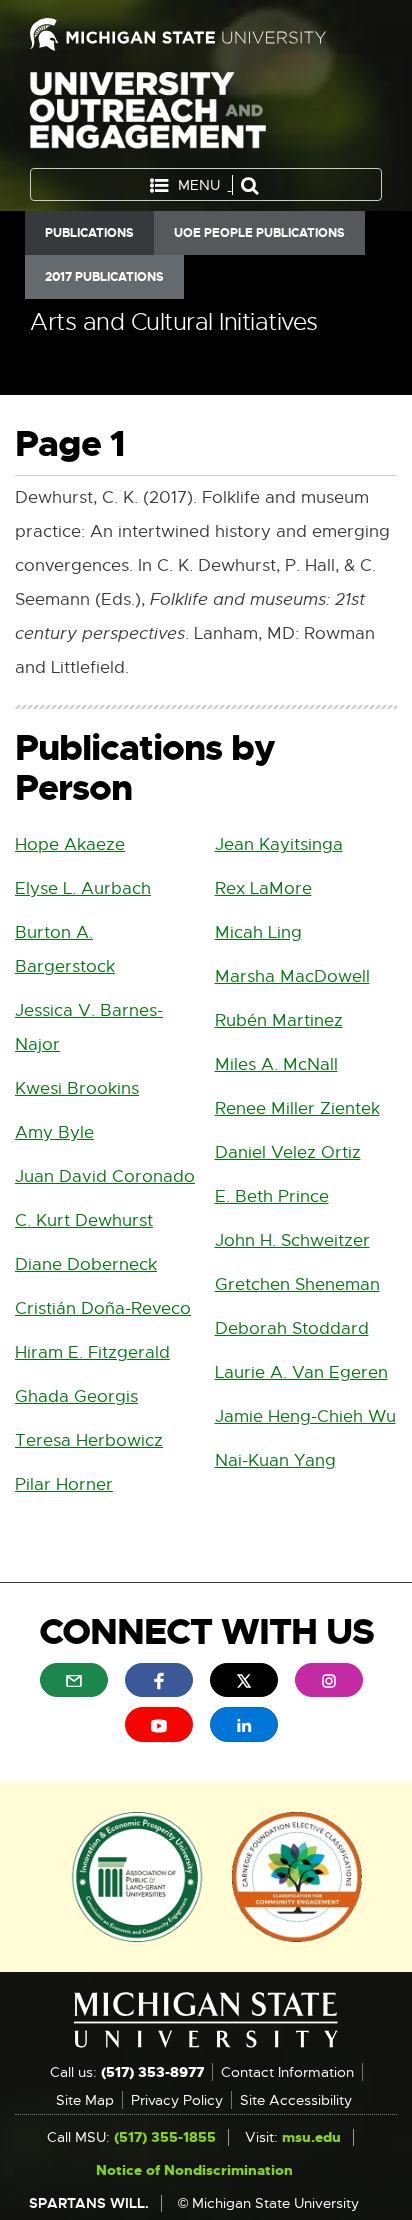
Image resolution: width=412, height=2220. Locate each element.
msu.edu (311, 2137)
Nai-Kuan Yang (275, 1460)
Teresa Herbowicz (89, 1440)
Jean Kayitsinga (279, 844)
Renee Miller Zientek (297, 1108)
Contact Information (287, 2072)
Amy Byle (54, 1132)
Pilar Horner (64, 1484)
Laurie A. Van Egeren (301, 1372)
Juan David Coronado (105, 1176)
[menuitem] (74, 1680)
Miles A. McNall (276, 1064)
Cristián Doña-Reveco (103, 1308)
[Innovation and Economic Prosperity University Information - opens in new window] (137, 1875)
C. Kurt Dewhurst (84, 1220)
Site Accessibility (296, 2100)
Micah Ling (258, 932)
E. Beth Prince (272, 1196)
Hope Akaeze (70, 844)
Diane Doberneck (86, 1264)
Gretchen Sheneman (297, 1284)
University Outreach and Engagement (148, 114)
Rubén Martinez (279, 1020)
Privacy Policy (177, 2100)
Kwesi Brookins (77, 1088)
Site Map (85, 2100)
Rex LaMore (263, 888)
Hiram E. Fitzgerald (92, 1352)
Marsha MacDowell (292, 976)
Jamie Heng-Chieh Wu (305, 1416)
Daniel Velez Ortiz (288, 1152)
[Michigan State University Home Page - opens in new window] (206, 34)
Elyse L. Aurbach (83, 888)
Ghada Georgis (76, 1396)
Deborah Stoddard (292, 1328)
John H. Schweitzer (292, 1240)
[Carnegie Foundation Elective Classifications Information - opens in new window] (297, 1875)
